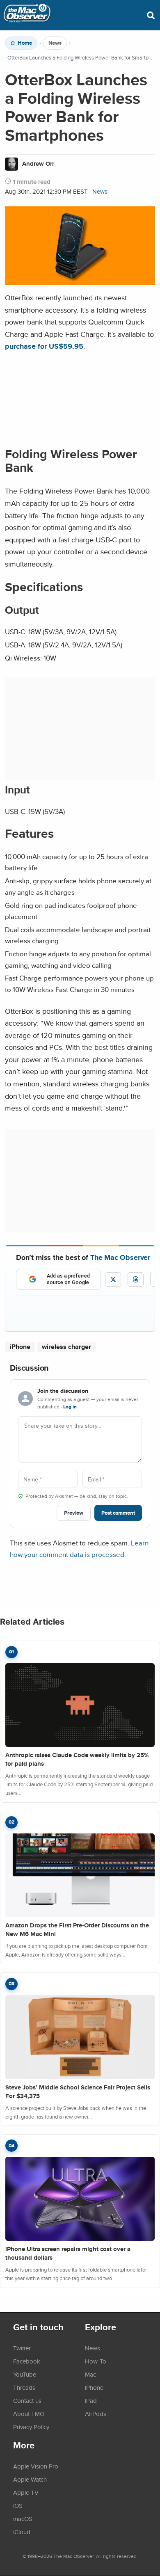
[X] (113, 1279)
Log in (70, 1407)
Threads (24, 2387)
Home (25, 43)
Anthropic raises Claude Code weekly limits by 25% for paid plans (77, 1759)
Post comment (118, 1513)
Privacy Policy (31, 2427)
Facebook (27, 2361)
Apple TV (26, 2492)
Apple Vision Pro (36, 2466)
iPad (91, 2400)
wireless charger (66, 1347)
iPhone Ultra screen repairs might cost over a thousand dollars (68, 2253)
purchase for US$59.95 (44, 346)
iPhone (20, 1347)
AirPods (96, 2414)
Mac (90, 2374)
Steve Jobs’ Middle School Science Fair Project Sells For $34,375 (78, 2092)
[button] (130, 15)
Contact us (27, 2400)
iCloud (22, 2532)
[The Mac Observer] (27, 15)
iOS (18, 2505)
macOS (23, 2519)
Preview (74, 1513)
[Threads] (136, 1279)
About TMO (29, 2414)
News (55, 43)
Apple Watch (30, 2479)
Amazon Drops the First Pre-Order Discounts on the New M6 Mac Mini (77, 1930)
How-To (96, 2361)
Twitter (22, 2348)
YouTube (25, 2374)
